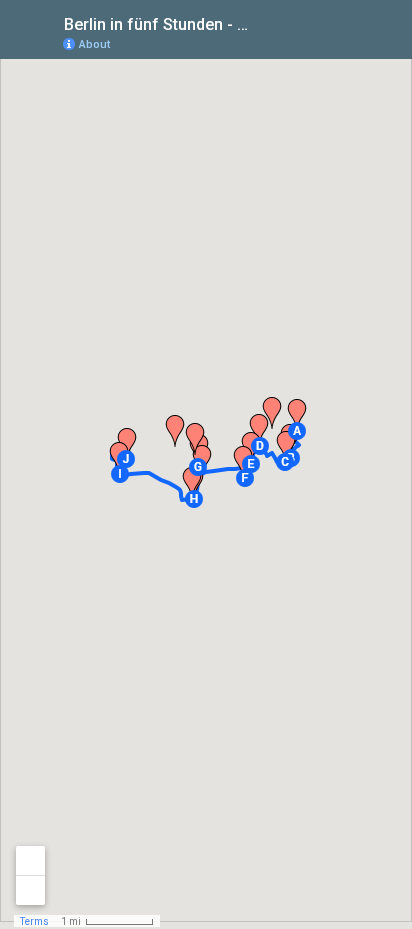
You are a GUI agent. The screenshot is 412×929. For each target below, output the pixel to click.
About (94, 44)
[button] (297, 431)
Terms (34, 921)
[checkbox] (267, 22)
